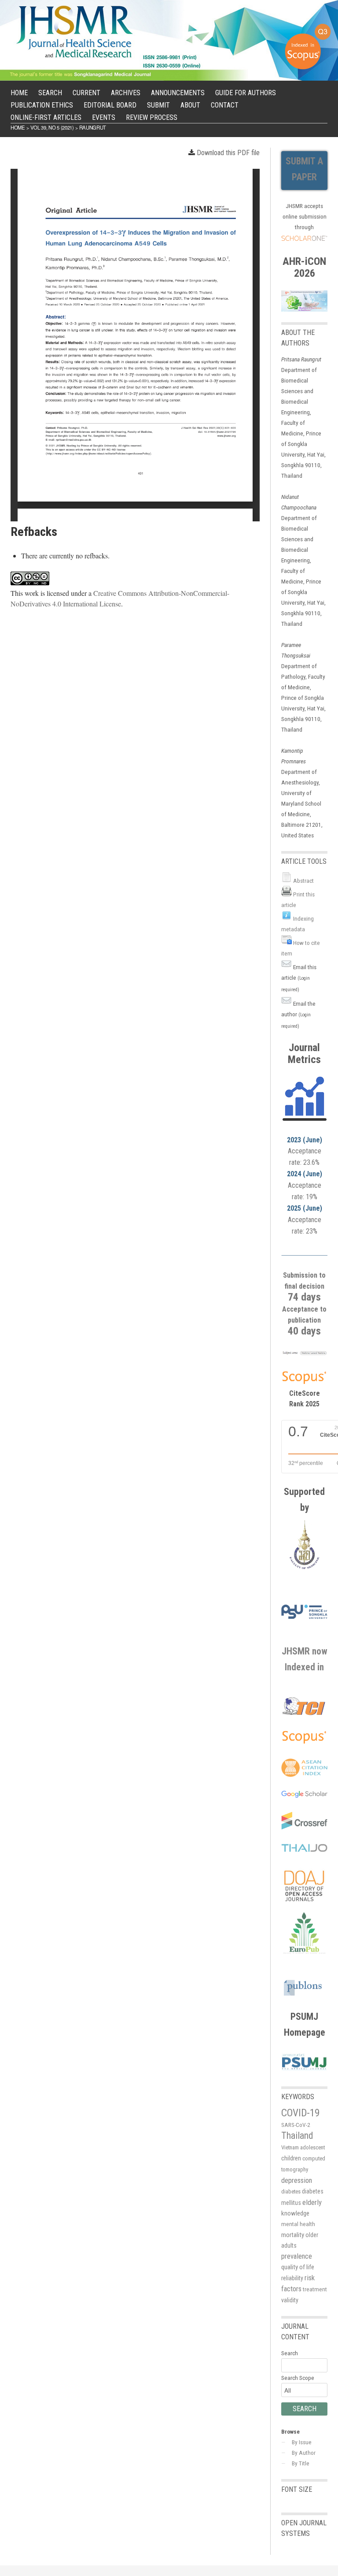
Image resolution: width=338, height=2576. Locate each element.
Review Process (152, 117)
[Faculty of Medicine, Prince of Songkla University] (304, 1571)
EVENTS (104, 117)
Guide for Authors (246, 93)
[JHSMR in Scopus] (304, 1354)
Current (86, 93)
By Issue (302, 2442)
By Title (301, 2463)
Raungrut (93, 127)
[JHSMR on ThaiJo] (304, 1848)
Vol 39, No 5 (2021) (52, 127)
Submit (158, 105)
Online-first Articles (46, 117)
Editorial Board (110, 105)
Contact (225, 105)
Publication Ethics (42, 105)
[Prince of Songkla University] (304, 1625)
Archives (126, 93)
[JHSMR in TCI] (304, 1714)
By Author (304, 2453)
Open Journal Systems (304, 2528)
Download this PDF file (228, 153)
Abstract (303, 881)
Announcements (178, 93)
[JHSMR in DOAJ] (304, 1907)
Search (50, 93)
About (190, 105)
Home (19, 93)
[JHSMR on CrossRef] (304, 1827)
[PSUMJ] (304, 2070)
